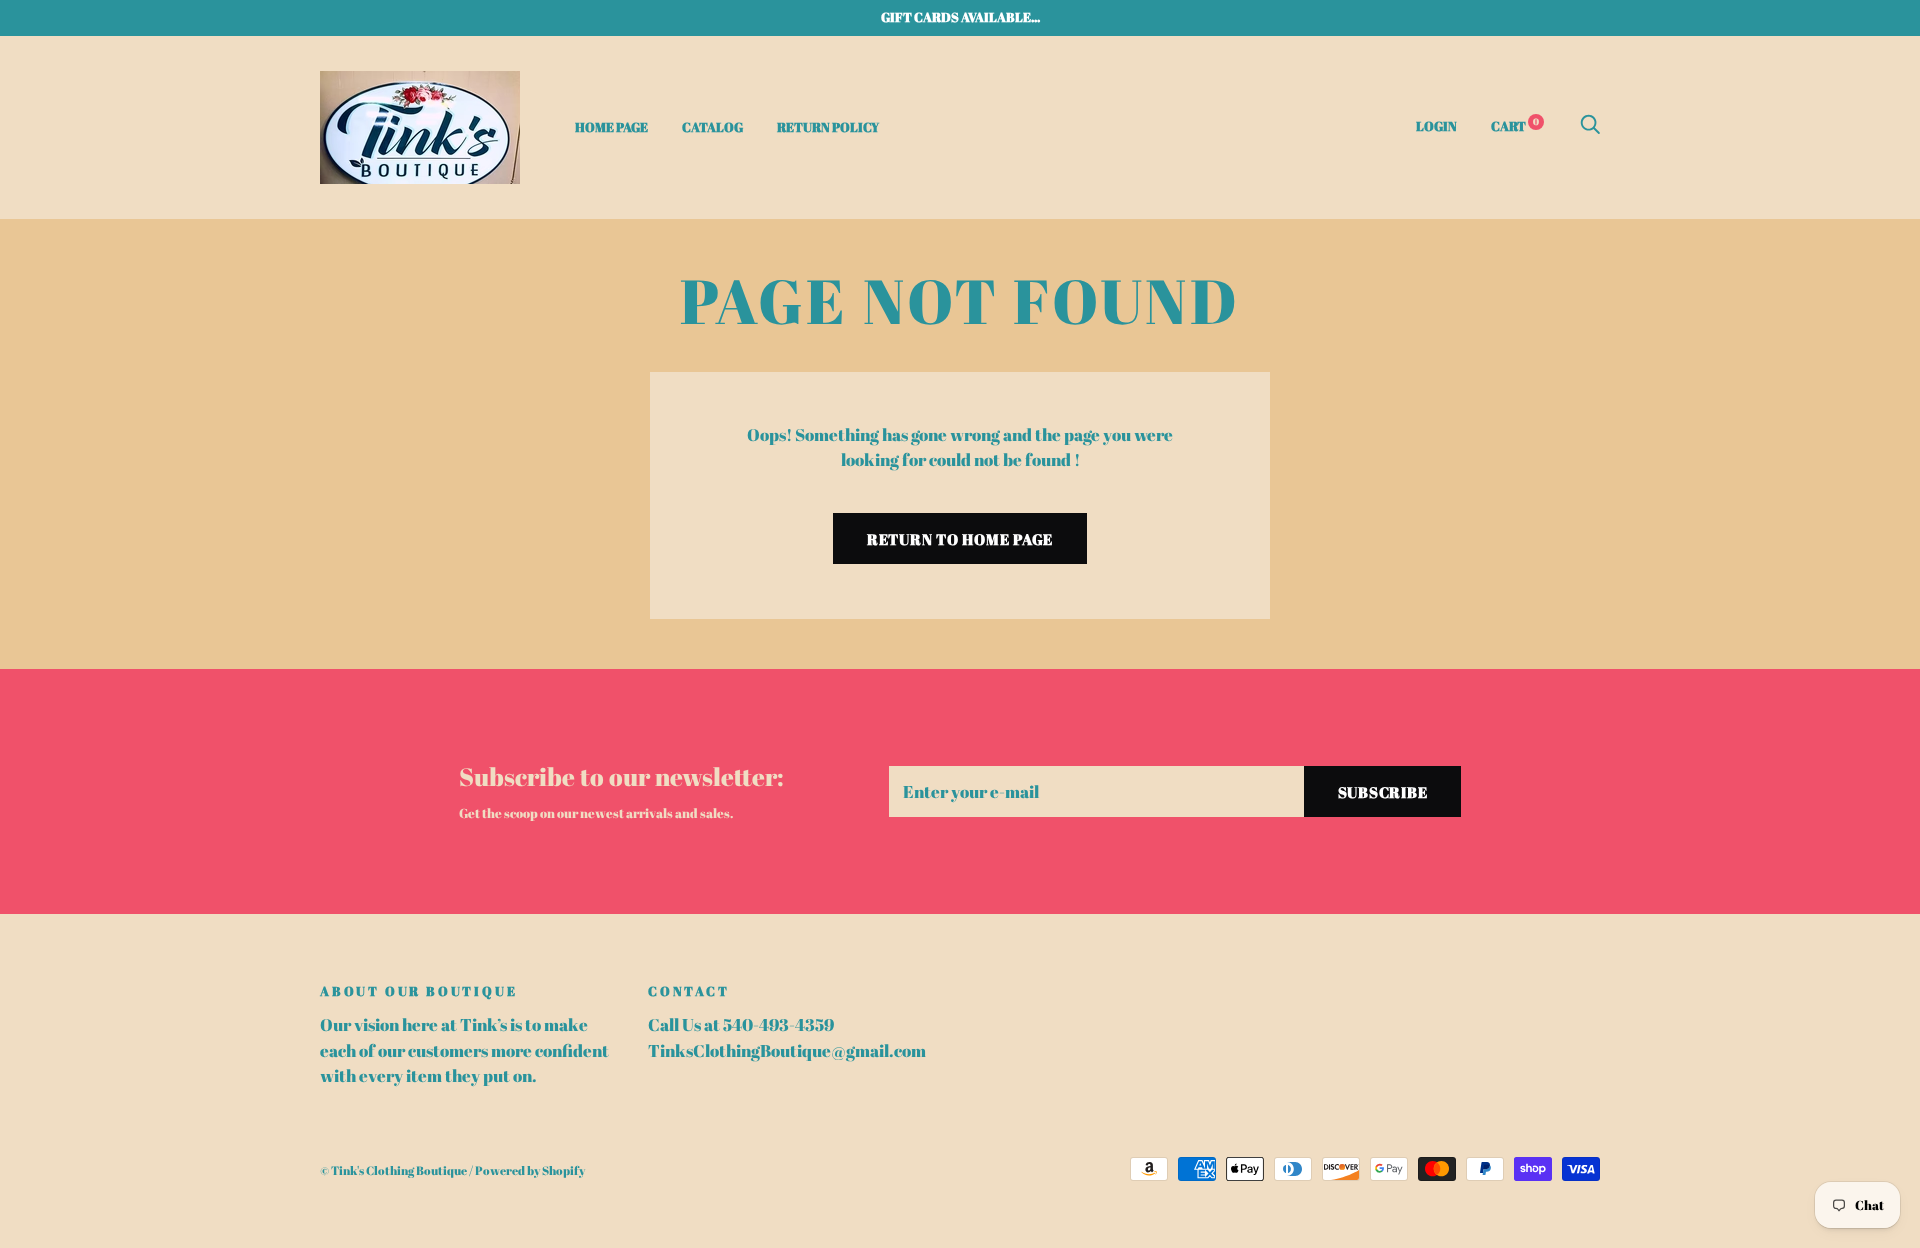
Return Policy (828, 126)
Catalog (712, 126)
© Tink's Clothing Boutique (393, 1170)
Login (1436, 125)
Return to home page (960, 539)
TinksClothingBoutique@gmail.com (787, 1050)
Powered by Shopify (530, 1170)
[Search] (1590, 125)
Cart (1515, 125)
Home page (611, 126)
